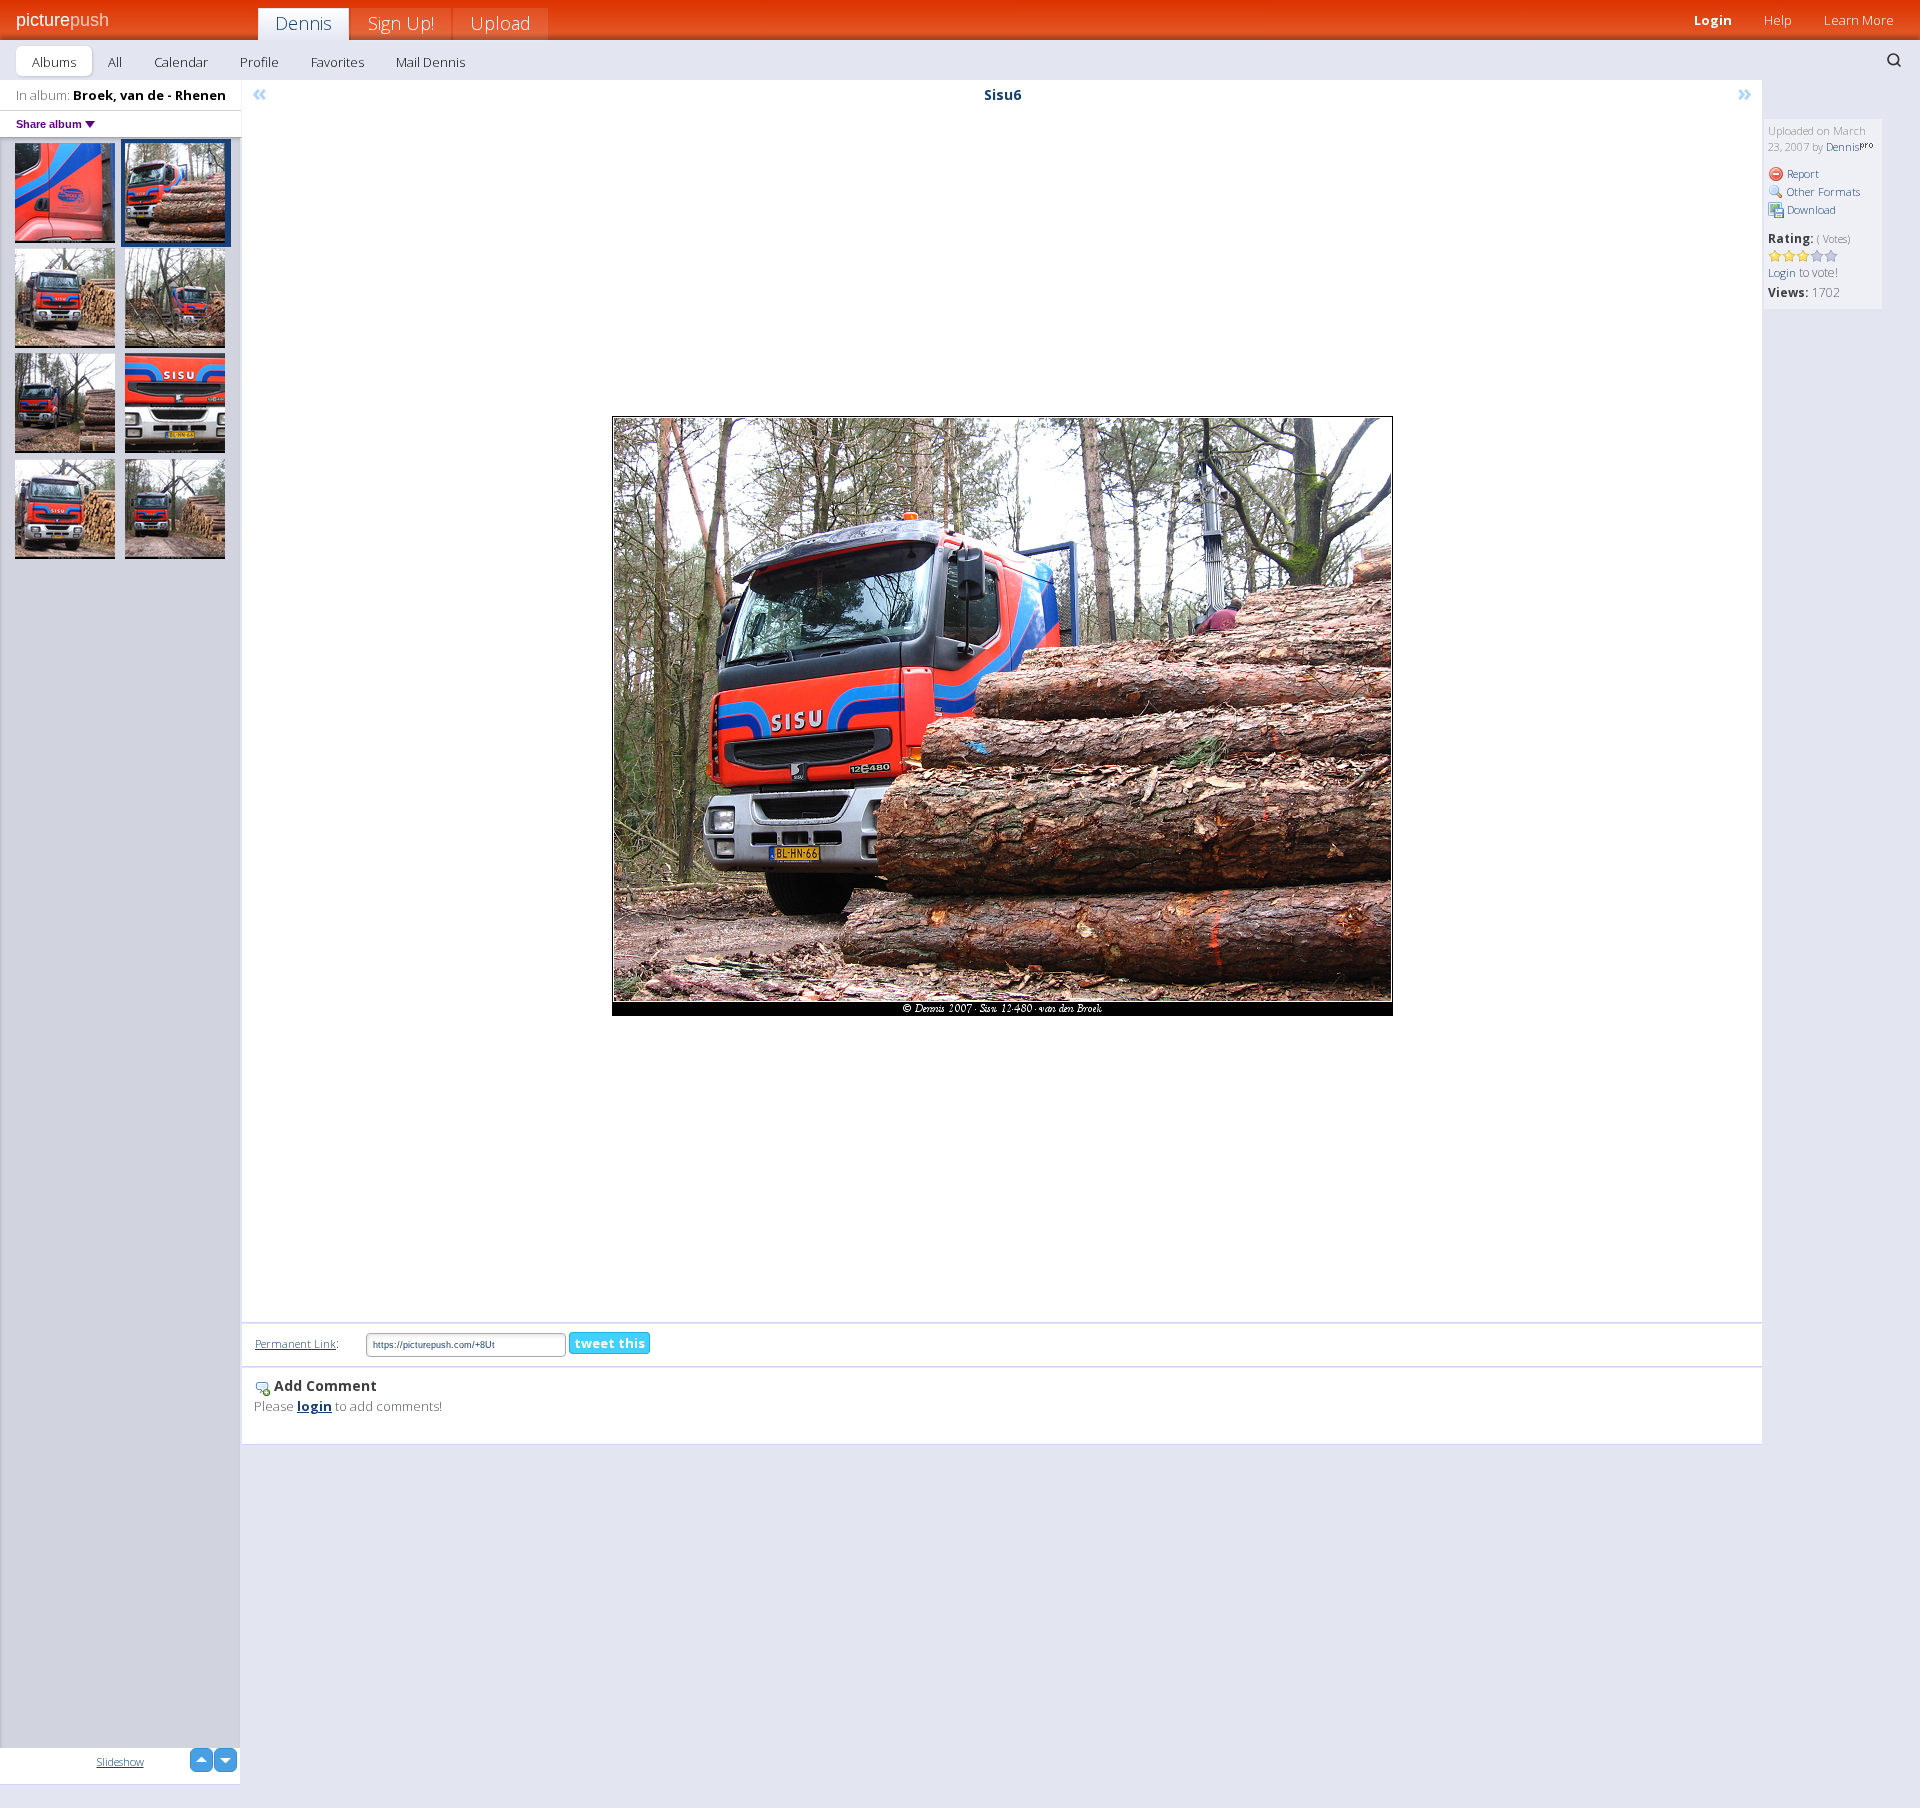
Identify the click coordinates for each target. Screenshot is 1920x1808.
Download (1810, 209)
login (314, 1406)
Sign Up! (401, 23)
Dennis (303, 23)
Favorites (337, 62)
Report (1801, 173)
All (115, 62)
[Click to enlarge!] (1002, 716)
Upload (500, 23)
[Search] (1894, 60)
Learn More (1859, 20)
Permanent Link (295, 1343)
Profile (259, 62)
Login (1713, 20)
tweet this (609, 1343)
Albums (54, 62)
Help (1778, 20)
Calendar (181, 62)
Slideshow (120, 1761)
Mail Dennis (430, 62)
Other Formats (1822, 191)
